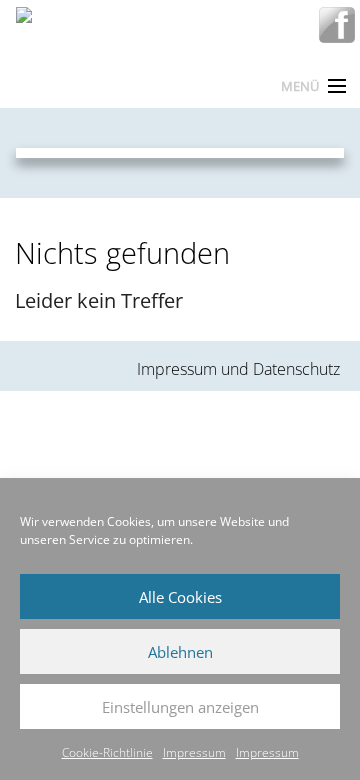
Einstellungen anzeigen (180, 707)
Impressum (194, 752)
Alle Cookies (180, 597)
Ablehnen (180, 652)
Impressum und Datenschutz (238, 369)
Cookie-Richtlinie (107, 752)
